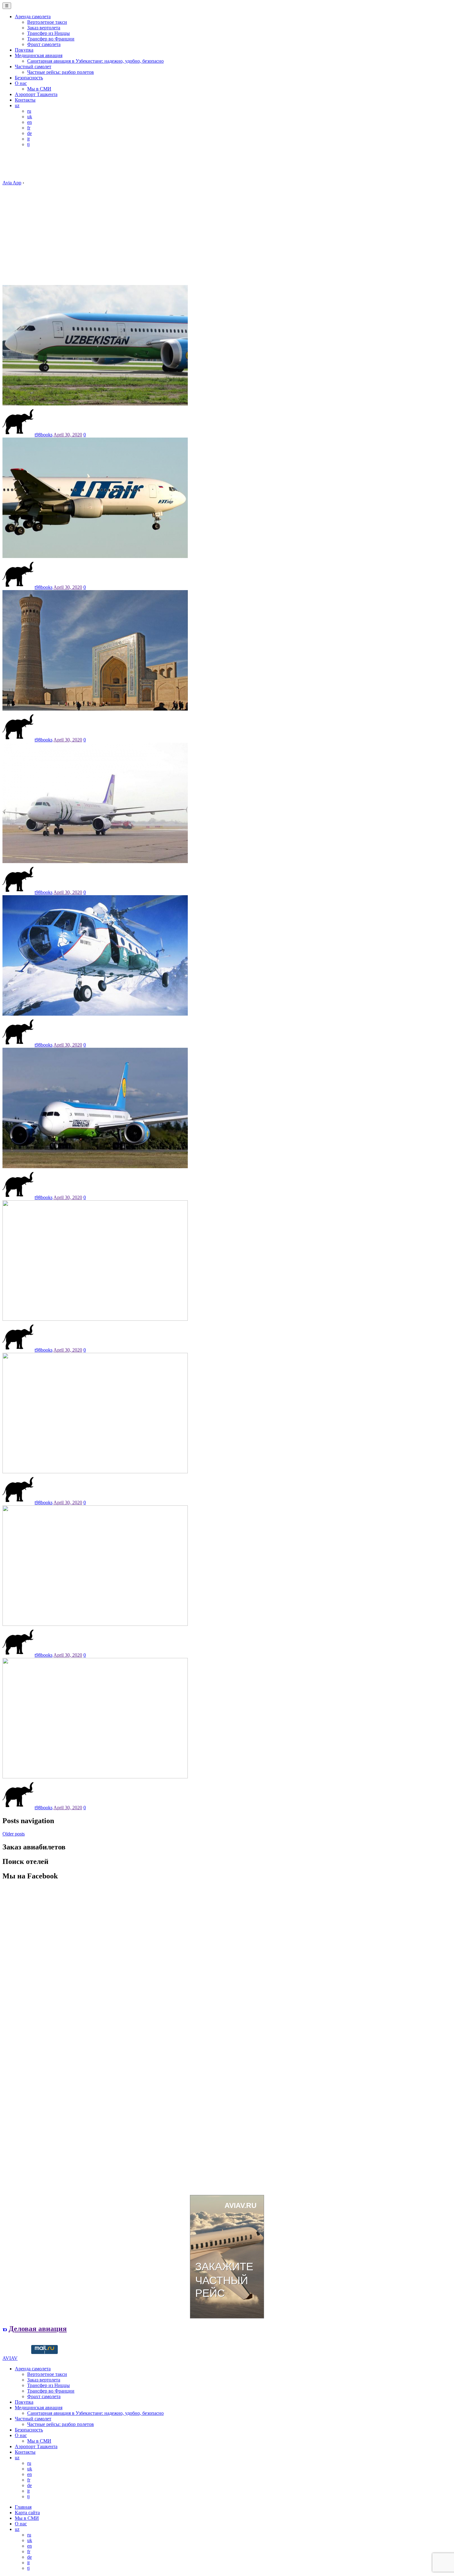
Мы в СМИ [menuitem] (39, 2441)
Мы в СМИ (39, 89)
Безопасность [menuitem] (29, 2430)
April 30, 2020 (68, 435)
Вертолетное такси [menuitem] (47, 2374)
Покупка (24, 50)
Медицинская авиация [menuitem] (39, 2408)
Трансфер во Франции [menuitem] (51, 2391)
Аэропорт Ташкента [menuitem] (36, 2446)
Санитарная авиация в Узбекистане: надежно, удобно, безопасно (95, 61)
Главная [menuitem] (23, 2507)
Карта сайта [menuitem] (27, 2513)
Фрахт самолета (44, 44)
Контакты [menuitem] (25, 2452)
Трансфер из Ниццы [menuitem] (48, 2385)
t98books (44, 435)
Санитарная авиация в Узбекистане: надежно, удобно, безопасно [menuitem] (95, 2413)
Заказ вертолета (44, 28)
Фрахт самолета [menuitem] (44, 2396)
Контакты (25, 100)
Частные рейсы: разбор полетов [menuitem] (61, 2424)
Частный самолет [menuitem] (33, 2419)
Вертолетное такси (47, 22)
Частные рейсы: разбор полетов (61, 72)
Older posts (14, 1834)
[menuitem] (17, 2458)
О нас (21, 83)
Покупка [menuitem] (24, 2402)
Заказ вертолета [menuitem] (44, 2380)
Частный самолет (33, 67)
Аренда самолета (33, 17)
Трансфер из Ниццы (48, 33)
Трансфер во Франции (51, 39)
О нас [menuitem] (21, 2435)
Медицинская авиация (39, 55)
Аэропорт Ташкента (36, 94)
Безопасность (29, 78)
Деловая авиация (38, 2329)
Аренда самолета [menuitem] (33, 2369)
